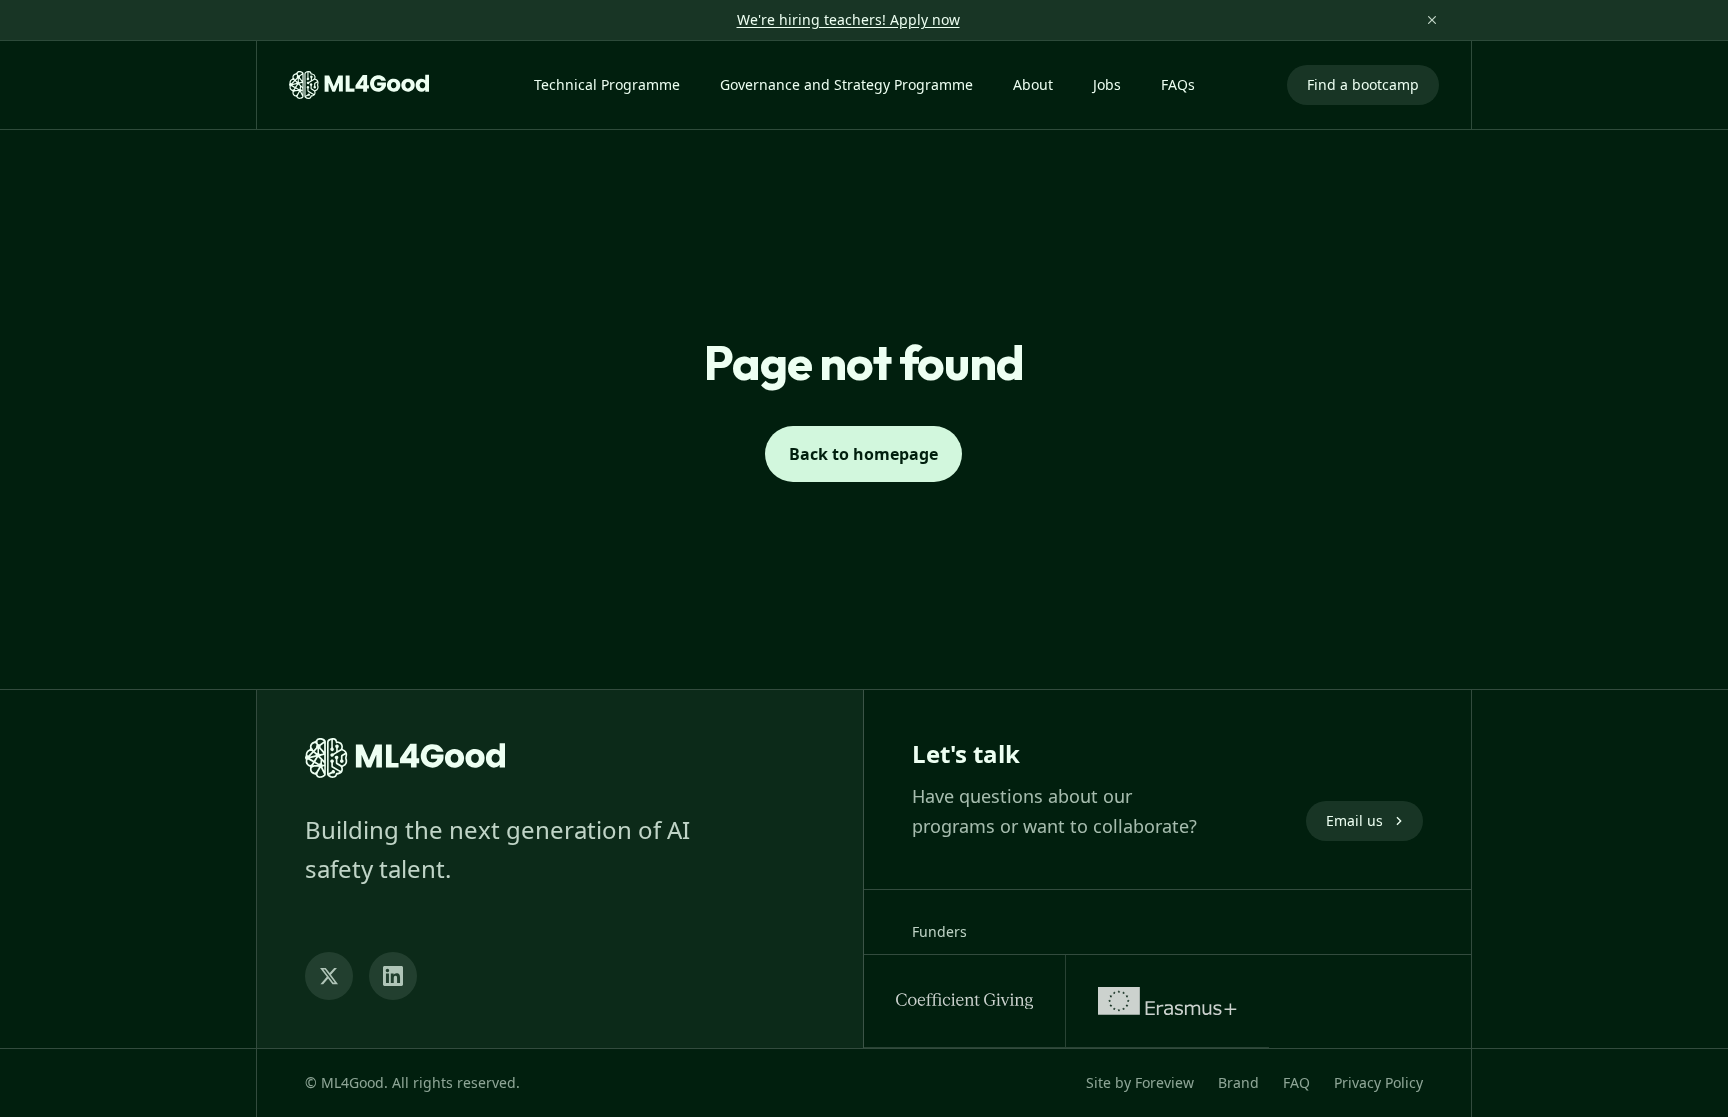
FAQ (1296, 1082)
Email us (1354, 820)
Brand (1238, 1082)
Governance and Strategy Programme (846, 84)
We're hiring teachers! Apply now (848, 19)
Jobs (1107, 84)
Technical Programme (607, 84)
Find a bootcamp (1363, 84)
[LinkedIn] (393, 976)
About (1033, 84)
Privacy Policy (1378, 1082)
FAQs (1178, 84)
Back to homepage (863, 454)
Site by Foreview (1140, 1082)
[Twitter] (329, 976)
